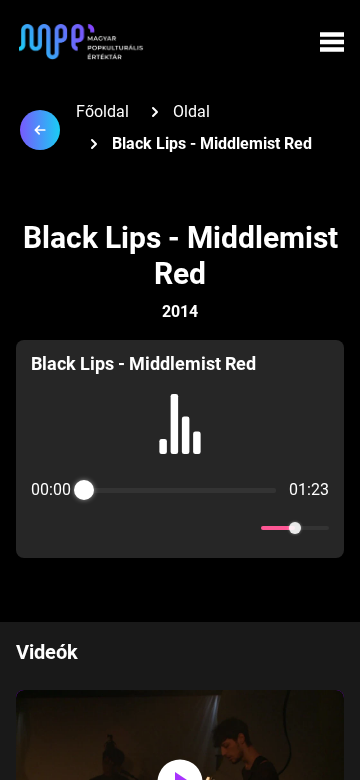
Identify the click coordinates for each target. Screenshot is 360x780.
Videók (47, 652)
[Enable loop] (44, 528)
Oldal (191, 111)
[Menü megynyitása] (332, 42)
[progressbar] (180, 490)
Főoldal (102, 111)
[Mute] (242, 528)
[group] (180, 449)
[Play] (180, 528)
